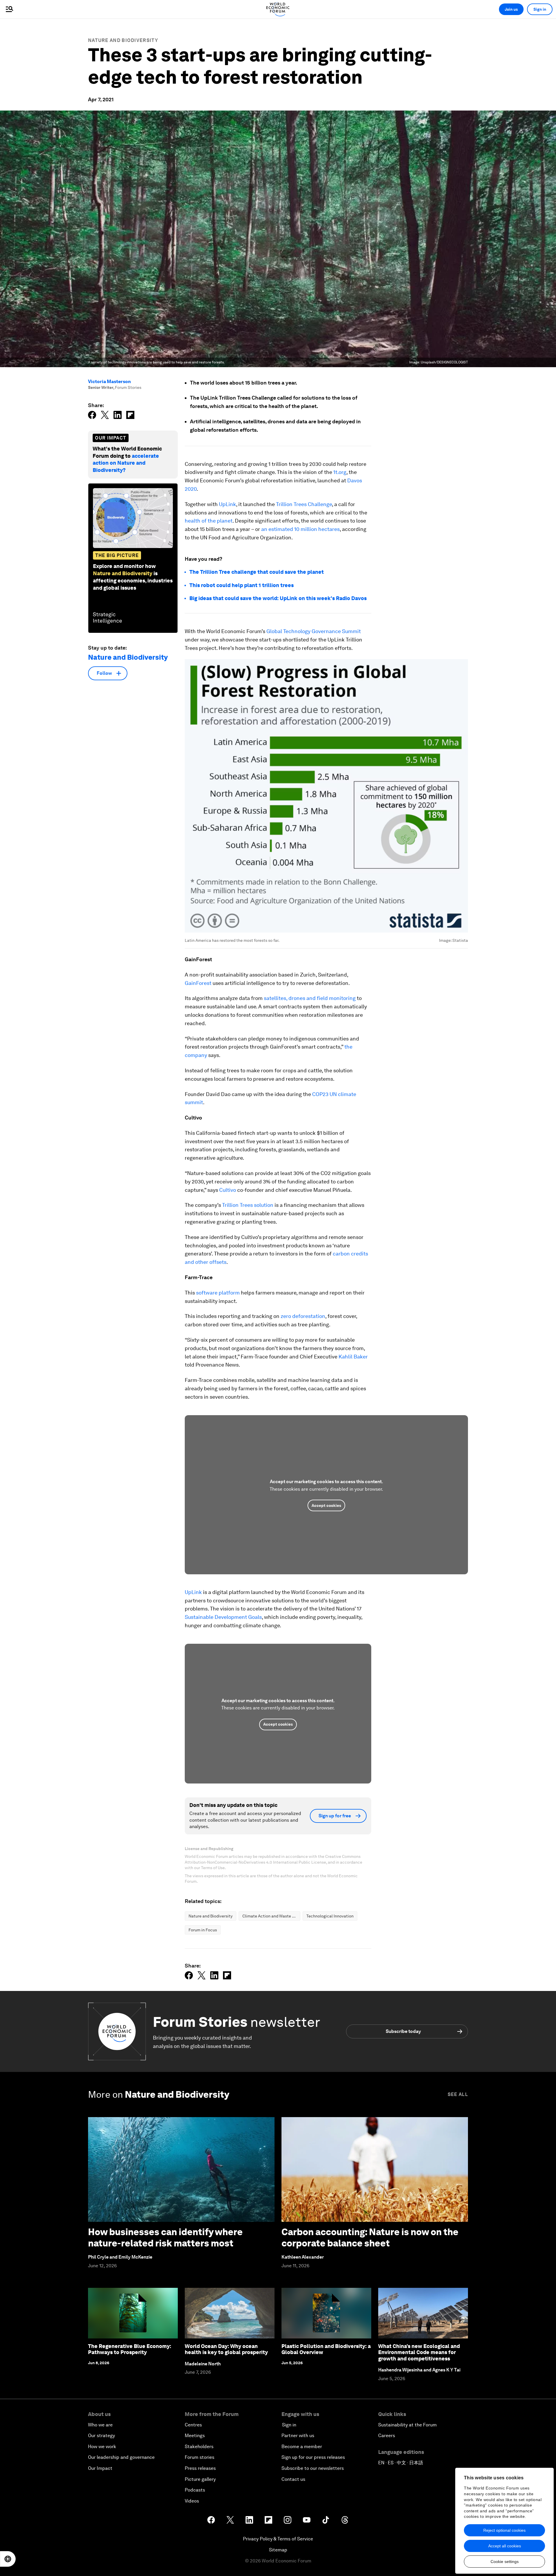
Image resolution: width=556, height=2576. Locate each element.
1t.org (340, 472)
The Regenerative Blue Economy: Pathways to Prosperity (130, 2349)
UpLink (227, 504)
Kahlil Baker (353, 1357)
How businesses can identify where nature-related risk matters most (165, 2237)
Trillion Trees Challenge (304, 504)
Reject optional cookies (504, 2530)
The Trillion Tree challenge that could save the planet (257, 572)
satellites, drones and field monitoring (309, 998)
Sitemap (278, 2550)
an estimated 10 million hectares (300, 529)
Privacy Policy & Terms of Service (278, 2539)
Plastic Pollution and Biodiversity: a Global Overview (326, 2349)
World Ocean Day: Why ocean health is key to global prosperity (226, 2349)
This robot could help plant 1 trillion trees (242, 585)
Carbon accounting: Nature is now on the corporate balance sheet (370, 2237)
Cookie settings (505, 2562)
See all (458, 2094)
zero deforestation (303, 1316)
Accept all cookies (505, 2546)
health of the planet (209, 521)
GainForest (198, 983)
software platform (218, 1293)
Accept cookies (326, 1505)
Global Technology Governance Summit (314, 631)
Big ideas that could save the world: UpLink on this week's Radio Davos (278, 598)
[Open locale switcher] (8, 2559)
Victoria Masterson (109, 381)
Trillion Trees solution (248, 1205)
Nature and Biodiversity (123, 40)
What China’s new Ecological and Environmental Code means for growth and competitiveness (419, 2352)
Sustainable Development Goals (223, 1617)
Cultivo (228, 1190)
